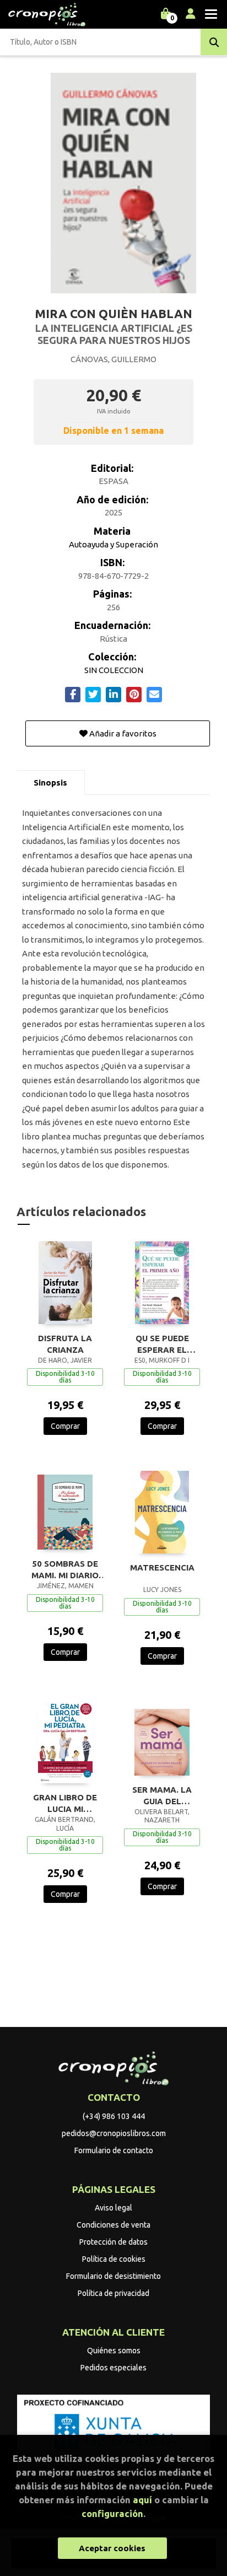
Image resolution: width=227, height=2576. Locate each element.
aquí (142, 2500)
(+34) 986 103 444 (114, 2116)
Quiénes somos (114, 2351)
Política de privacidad (113, 2293)
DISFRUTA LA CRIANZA (65, 1344)
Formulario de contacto (114, 2150)
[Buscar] (214, 42)
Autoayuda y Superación (113, 544)
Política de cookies (114, 2259)
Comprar (65, 1426)
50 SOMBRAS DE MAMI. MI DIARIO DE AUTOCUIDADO (65, 1569)
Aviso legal (113, 2208)
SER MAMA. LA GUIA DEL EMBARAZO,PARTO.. (162, 1795)
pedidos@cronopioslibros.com (114, 2133)
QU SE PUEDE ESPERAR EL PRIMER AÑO (162, 1344)
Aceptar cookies (112, 2548)
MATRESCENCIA (162, 1567)
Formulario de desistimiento (113, 2276)
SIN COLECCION (114, 670)
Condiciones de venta (113, 2225)
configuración (112, 2513)
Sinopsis (50, 783)
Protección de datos (113, 2242)
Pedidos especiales (113, 2368)
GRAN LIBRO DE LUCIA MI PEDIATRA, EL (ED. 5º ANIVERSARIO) (65, 1803)
